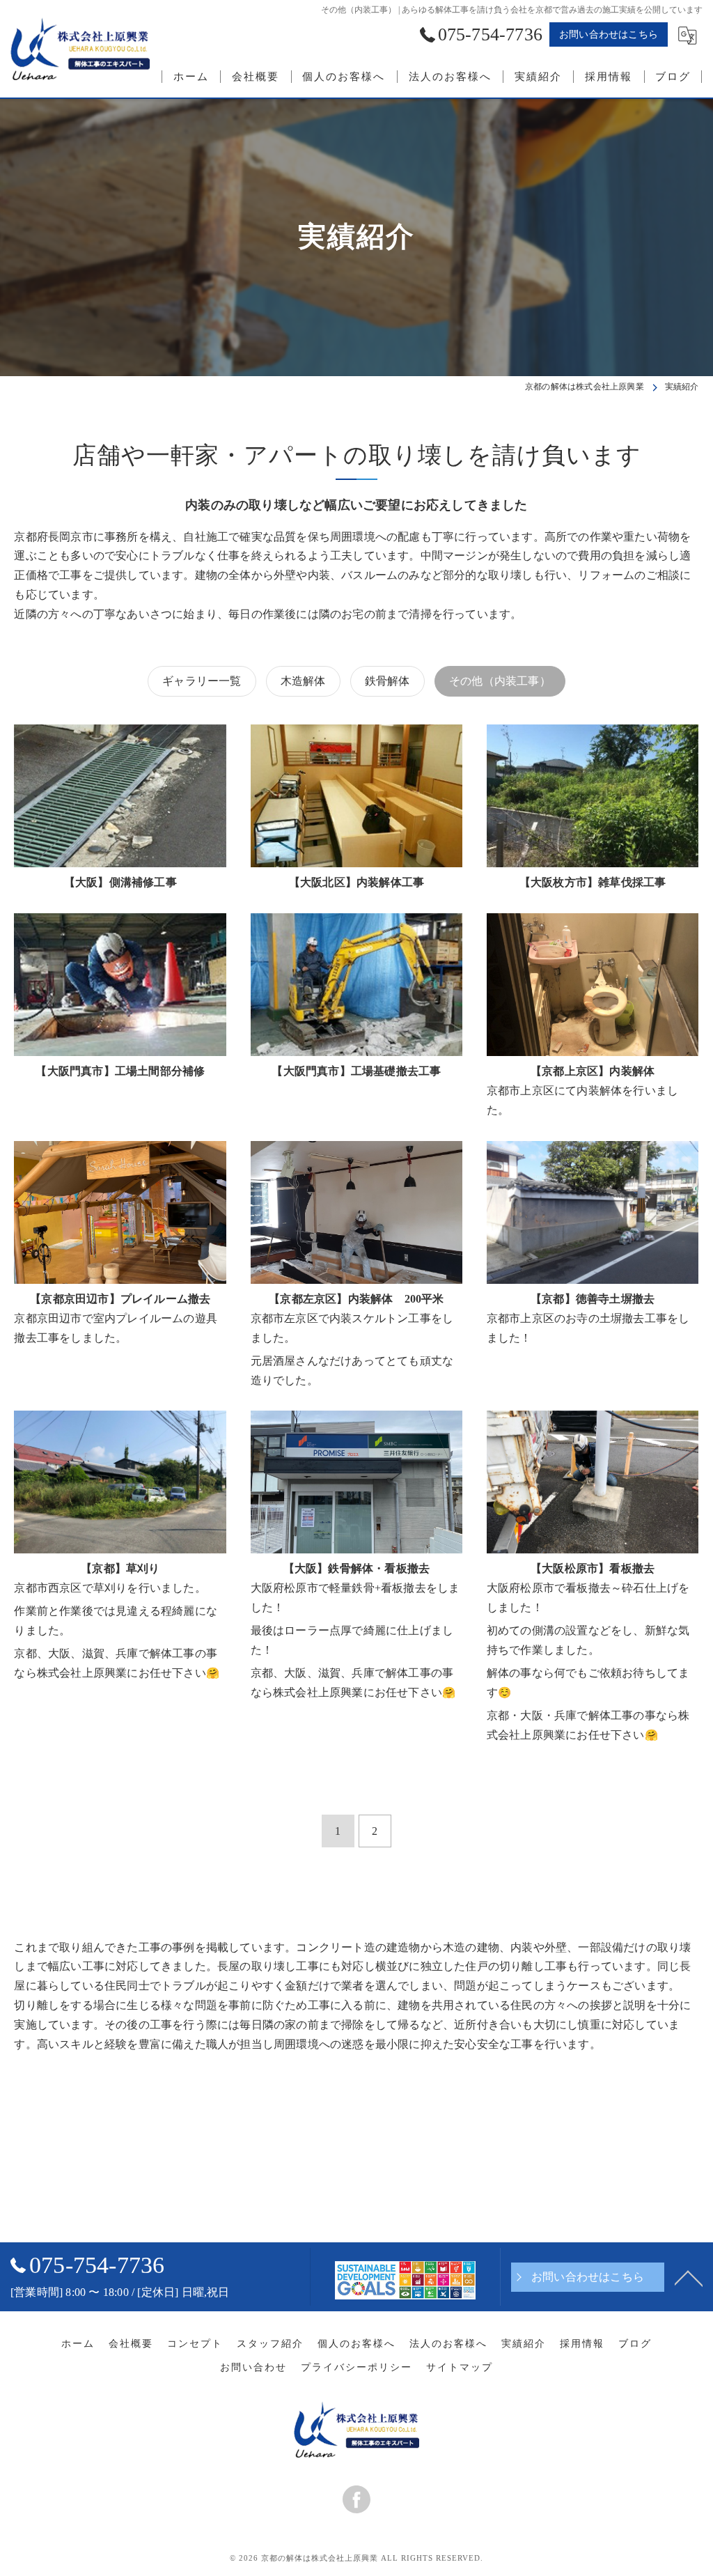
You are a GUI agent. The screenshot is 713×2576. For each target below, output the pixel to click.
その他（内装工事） (500, 681)
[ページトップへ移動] (689, 2277)
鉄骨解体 (387, 681)
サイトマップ (460, 2367)
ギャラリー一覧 (202, 681)
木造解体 (303, 681)
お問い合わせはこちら (609, 34)
